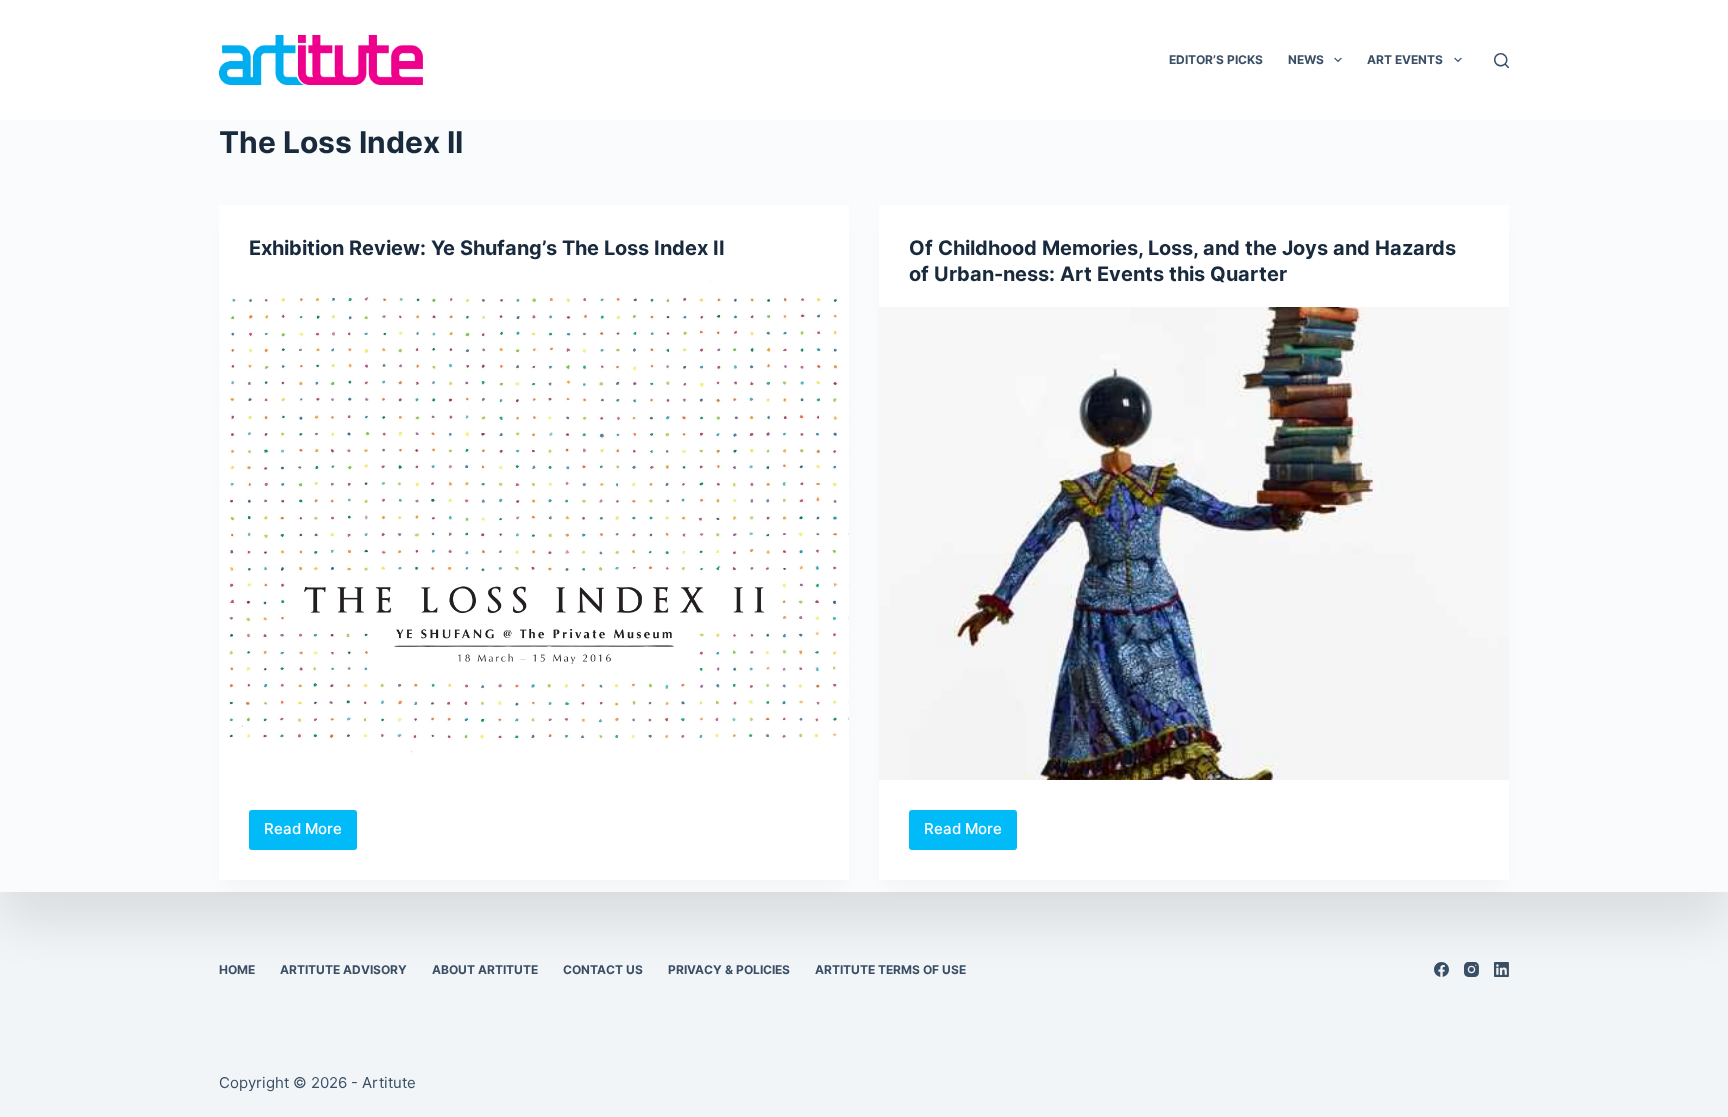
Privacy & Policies (729, 969)
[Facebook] (1441, 969)
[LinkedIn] (1501, 969)
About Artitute (485, 969)
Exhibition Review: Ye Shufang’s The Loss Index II (487, 248)
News (1306, 59)
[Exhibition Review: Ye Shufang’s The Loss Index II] (534, 517)
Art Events (1405, 59)
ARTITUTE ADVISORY (343, 969)
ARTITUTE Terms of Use (890, 969)
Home (237, 969)
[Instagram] (1471, 969)
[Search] (1501, 60)
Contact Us (603, 969)
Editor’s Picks (1216, 59)
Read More (310, 834)
